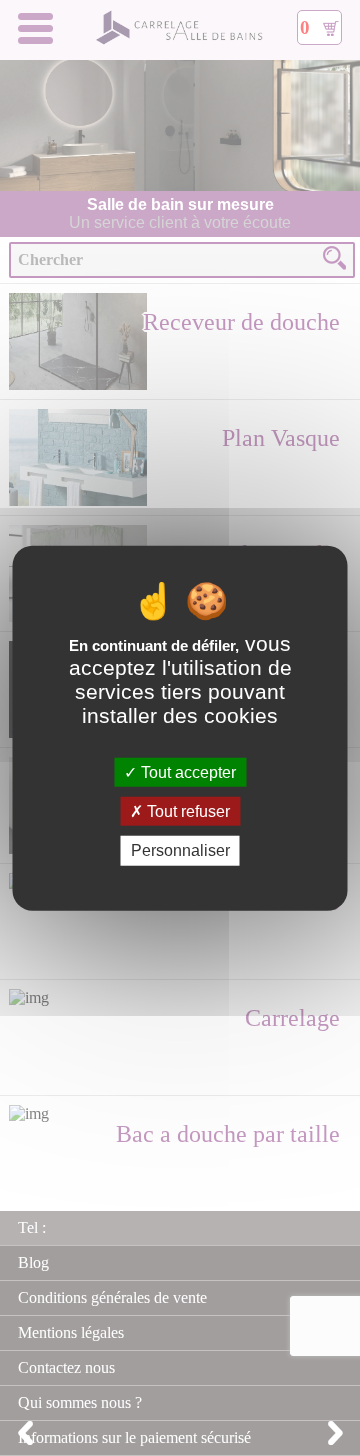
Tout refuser (186, 811)
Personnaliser (180, 850)
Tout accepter (186, 772)
